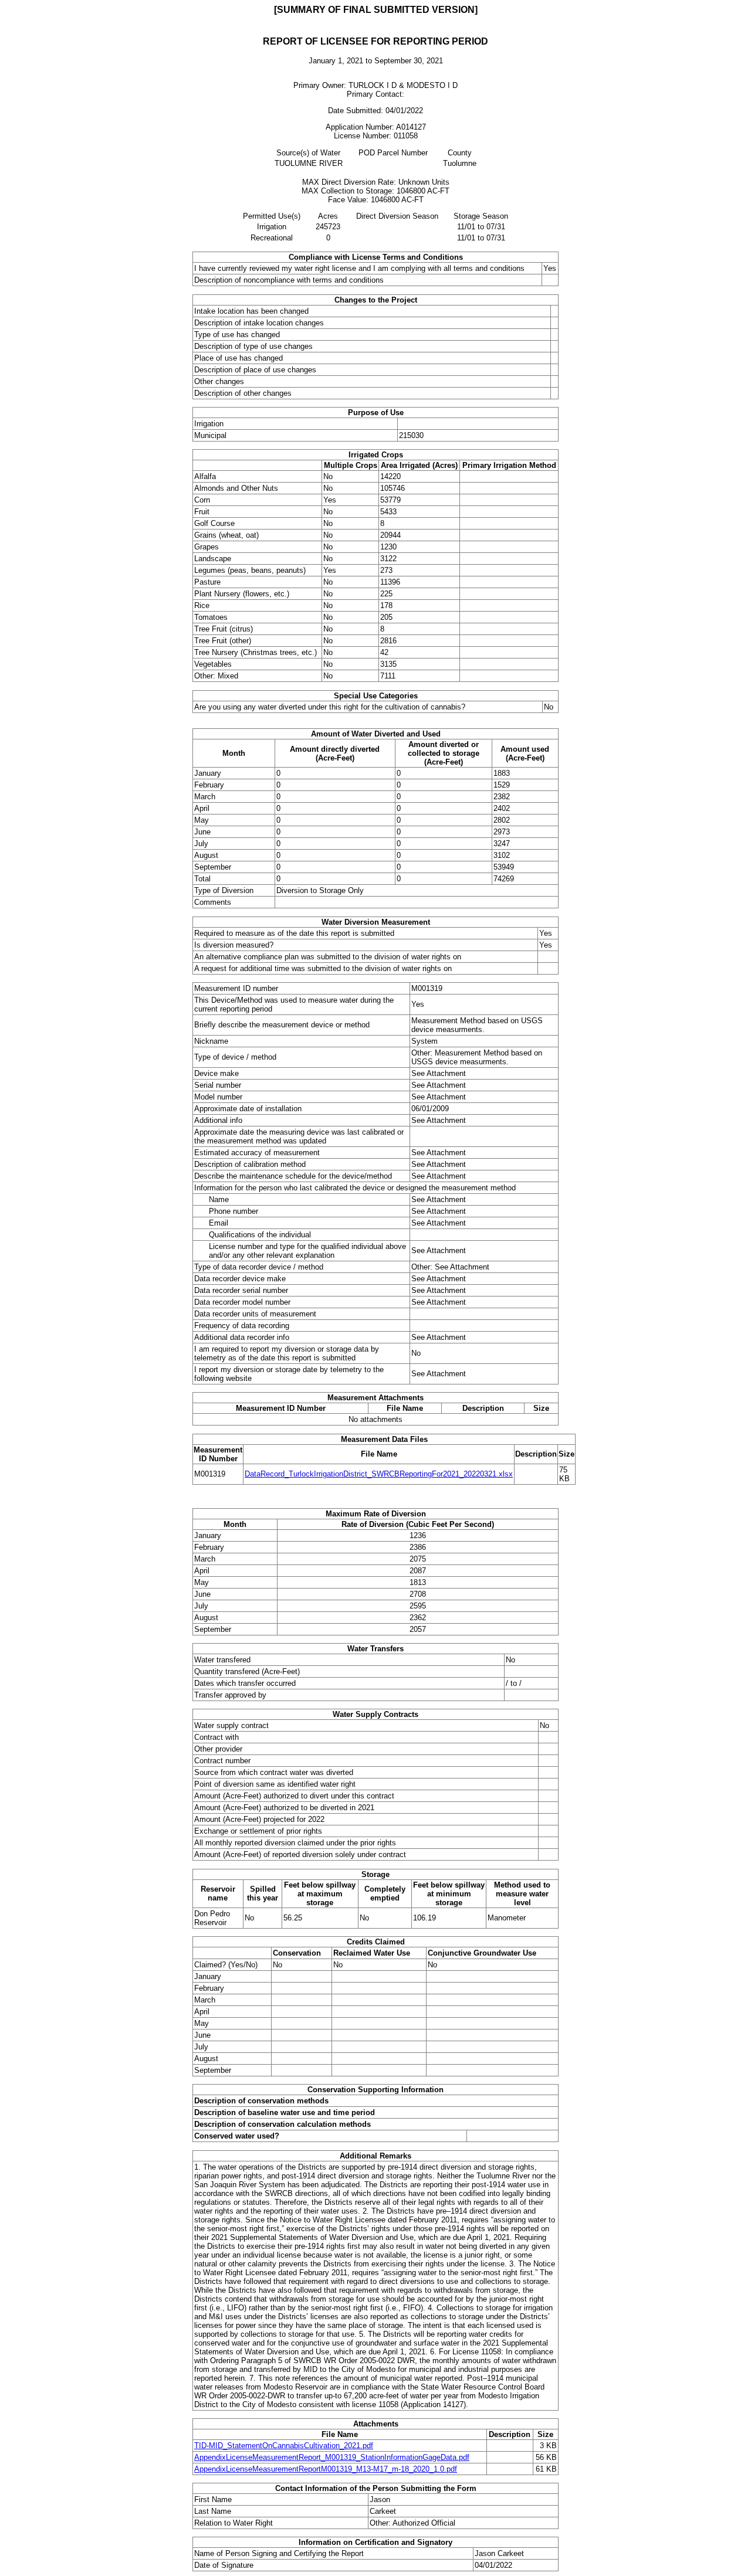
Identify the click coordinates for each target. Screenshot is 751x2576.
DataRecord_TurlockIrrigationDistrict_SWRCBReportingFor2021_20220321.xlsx (379, 1474)
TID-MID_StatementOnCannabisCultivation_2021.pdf (284, 2446)
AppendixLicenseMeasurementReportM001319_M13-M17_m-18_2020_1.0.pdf (326, 2469)
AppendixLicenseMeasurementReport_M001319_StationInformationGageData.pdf (332, 2457)
